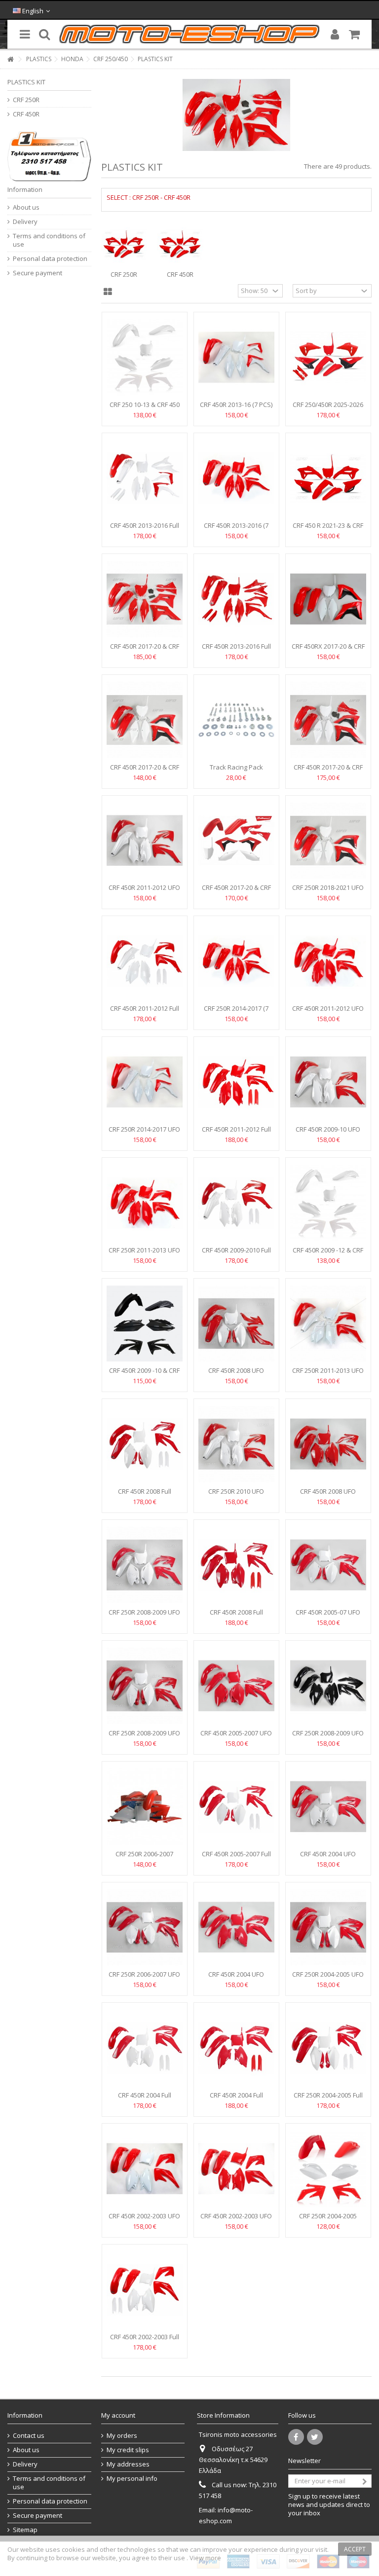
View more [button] (205, 2558)
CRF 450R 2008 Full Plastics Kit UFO (145, 1495)
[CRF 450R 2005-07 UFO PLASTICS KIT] (328, 1565)
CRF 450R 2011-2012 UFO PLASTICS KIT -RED (328, 1012)
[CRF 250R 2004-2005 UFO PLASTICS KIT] (328, 1928)
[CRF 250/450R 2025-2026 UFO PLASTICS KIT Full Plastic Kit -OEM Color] (328, 357)
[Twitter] (315, 2437)
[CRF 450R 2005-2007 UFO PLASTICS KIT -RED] (236, 1686)
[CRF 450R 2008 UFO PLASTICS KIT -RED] (328, 1444)
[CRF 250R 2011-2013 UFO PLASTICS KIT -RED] (145, 1203)
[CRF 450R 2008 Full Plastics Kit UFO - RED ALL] (236, 1565)
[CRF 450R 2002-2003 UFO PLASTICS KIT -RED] (236, 2169)
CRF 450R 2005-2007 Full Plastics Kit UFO (236, 1858)
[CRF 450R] (180, 245)
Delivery (25, 222)
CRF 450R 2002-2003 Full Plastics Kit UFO (145, 2341)
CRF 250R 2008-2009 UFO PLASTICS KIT (144, 1616)
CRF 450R (180, 274)
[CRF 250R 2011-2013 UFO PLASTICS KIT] (328, 1324)
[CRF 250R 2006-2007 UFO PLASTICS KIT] (145, 1928)
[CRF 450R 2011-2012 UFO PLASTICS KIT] (145, 841)
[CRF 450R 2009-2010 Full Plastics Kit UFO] (236, 1203)
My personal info (132, 2479)
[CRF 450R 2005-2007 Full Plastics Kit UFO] (236, 1807)
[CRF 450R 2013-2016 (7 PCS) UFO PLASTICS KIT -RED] (236, 478)
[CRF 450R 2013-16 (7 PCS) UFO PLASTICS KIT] (236, 357)
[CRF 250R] (124, 245)
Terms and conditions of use (49, 240)
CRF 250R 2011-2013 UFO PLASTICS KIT (328, 1375)
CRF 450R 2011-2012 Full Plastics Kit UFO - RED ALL (236, 1133)
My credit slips (128, 2450)
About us (26, 207)
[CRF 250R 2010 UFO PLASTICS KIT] (236, 1444)
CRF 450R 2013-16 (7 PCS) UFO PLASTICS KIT (236, 409)
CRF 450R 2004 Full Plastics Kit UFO (145, 2099)
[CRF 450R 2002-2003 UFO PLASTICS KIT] (145, 2169)
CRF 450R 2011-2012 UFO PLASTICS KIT (144, 892)
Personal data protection (50, 259)
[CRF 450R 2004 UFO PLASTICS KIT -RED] (236, 1928)
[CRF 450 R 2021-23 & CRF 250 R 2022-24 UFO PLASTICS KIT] (328, 478)
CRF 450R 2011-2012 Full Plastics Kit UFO (145, 1012)
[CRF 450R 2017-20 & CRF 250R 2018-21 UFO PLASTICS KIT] (145, 720)
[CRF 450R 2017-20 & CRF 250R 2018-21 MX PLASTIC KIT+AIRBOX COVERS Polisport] (236, 841)
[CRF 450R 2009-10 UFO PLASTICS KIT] (328, 1082)
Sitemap (25, 2530)
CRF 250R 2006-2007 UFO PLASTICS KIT (144, 1978)
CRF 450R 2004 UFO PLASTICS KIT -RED (236, 1978)
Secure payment (38, 273)
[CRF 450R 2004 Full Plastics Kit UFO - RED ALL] (236, 2048)
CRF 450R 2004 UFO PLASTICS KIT (328, 1858)
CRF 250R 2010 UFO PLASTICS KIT (236, 1495)
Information (25, 189)
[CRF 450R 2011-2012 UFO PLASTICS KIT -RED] (328, 961)
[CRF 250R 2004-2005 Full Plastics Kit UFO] (328, 2048)
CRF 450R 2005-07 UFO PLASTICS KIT (328, 1616)
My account (118, 2415)
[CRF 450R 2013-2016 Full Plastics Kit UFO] (145, 478)
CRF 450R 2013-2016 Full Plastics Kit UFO (145, 530)
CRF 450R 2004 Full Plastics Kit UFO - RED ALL (236, 2099)
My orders (122, 2436)
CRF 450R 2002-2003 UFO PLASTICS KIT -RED (236, 2220)
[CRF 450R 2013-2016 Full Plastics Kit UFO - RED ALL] (236, 599)
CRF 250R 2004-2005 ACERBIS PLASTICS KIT (328, 2220)
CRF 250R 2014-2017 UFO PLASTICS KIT (144, 1133)
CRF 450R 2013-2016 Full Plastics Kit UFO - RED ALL (236, 650)
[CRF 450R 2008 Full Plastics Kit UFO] (145, 1444)
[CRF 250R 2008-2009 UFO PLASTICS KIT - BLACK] (328, 1686)
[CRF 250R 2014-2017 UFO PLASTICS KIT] (145, 1082)
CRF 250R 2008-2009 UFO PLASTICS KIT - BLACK (328, 1737)
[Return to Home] (10, 59)
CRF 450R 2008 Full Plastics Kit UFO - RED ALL (236, 1616)
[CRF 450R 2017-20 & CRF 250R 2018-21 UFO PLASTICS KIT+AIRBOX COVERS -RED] (145, 599)
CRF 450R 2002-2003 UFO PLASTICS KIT (144, 2220)
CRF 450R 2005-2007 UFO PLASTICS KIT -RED (236, 1737)
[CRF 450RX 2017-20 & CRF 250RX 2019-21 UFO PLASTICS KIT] (328, 599)
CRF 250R (124, 274)
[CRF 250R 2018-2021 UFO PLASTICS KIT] (328, 841)
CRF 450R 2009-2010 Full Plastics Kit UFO (236, 1254)
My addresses (128, 2464)
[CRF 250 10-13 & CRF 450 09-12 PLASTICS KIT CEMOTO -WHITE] (145, 357)
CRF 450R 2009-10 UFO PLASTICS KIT (328, 1133)
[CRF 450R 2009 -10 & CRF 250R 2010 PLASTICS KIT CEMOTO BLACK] (145, 1324)
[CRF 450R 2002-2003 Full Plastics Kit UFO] (145, 2290)
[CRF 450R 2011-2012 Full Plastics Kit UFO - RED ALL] (236, 1082)
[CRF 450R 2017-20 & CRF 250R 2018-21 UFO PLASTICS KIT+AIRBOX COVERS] (328, 720)
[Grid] (108, 292)
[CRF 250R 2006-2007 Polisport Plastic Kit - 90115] (145, 1807)
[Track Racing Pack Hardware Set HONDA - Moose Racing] (236, 720)
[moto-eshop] (189, 34)
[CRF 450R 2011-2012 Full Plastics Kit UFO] (145, 961)
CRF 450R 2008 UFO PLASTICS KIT (236, 1375)
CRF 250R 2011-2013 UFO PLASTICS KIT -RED (144, 1254)
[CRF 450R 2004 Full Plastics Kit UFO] (145, 2048)
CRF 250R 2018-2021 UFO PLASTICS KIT (328, 892)
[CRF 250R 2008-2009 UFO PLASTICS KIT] (145, 1565)
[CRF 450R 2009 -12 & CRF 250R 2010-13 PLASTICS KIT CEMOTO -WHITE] (328, 1203)
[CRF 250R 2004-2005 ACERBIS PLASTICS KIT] (328, 2169)
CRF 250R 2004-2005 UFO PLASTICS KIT (328, 1978)
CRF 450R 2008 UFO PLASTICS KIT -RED (328, 1495)
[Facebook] (296, 2437)
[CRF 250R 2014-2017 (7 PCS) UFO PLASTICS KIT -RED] (236, 961)
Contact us (29, 2436)
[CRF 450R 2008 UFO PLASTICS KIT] (236, 1324)
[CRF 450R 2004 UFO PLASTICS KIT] (328, 1807)
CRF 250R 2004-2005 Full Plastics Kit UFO (328, 2099)
